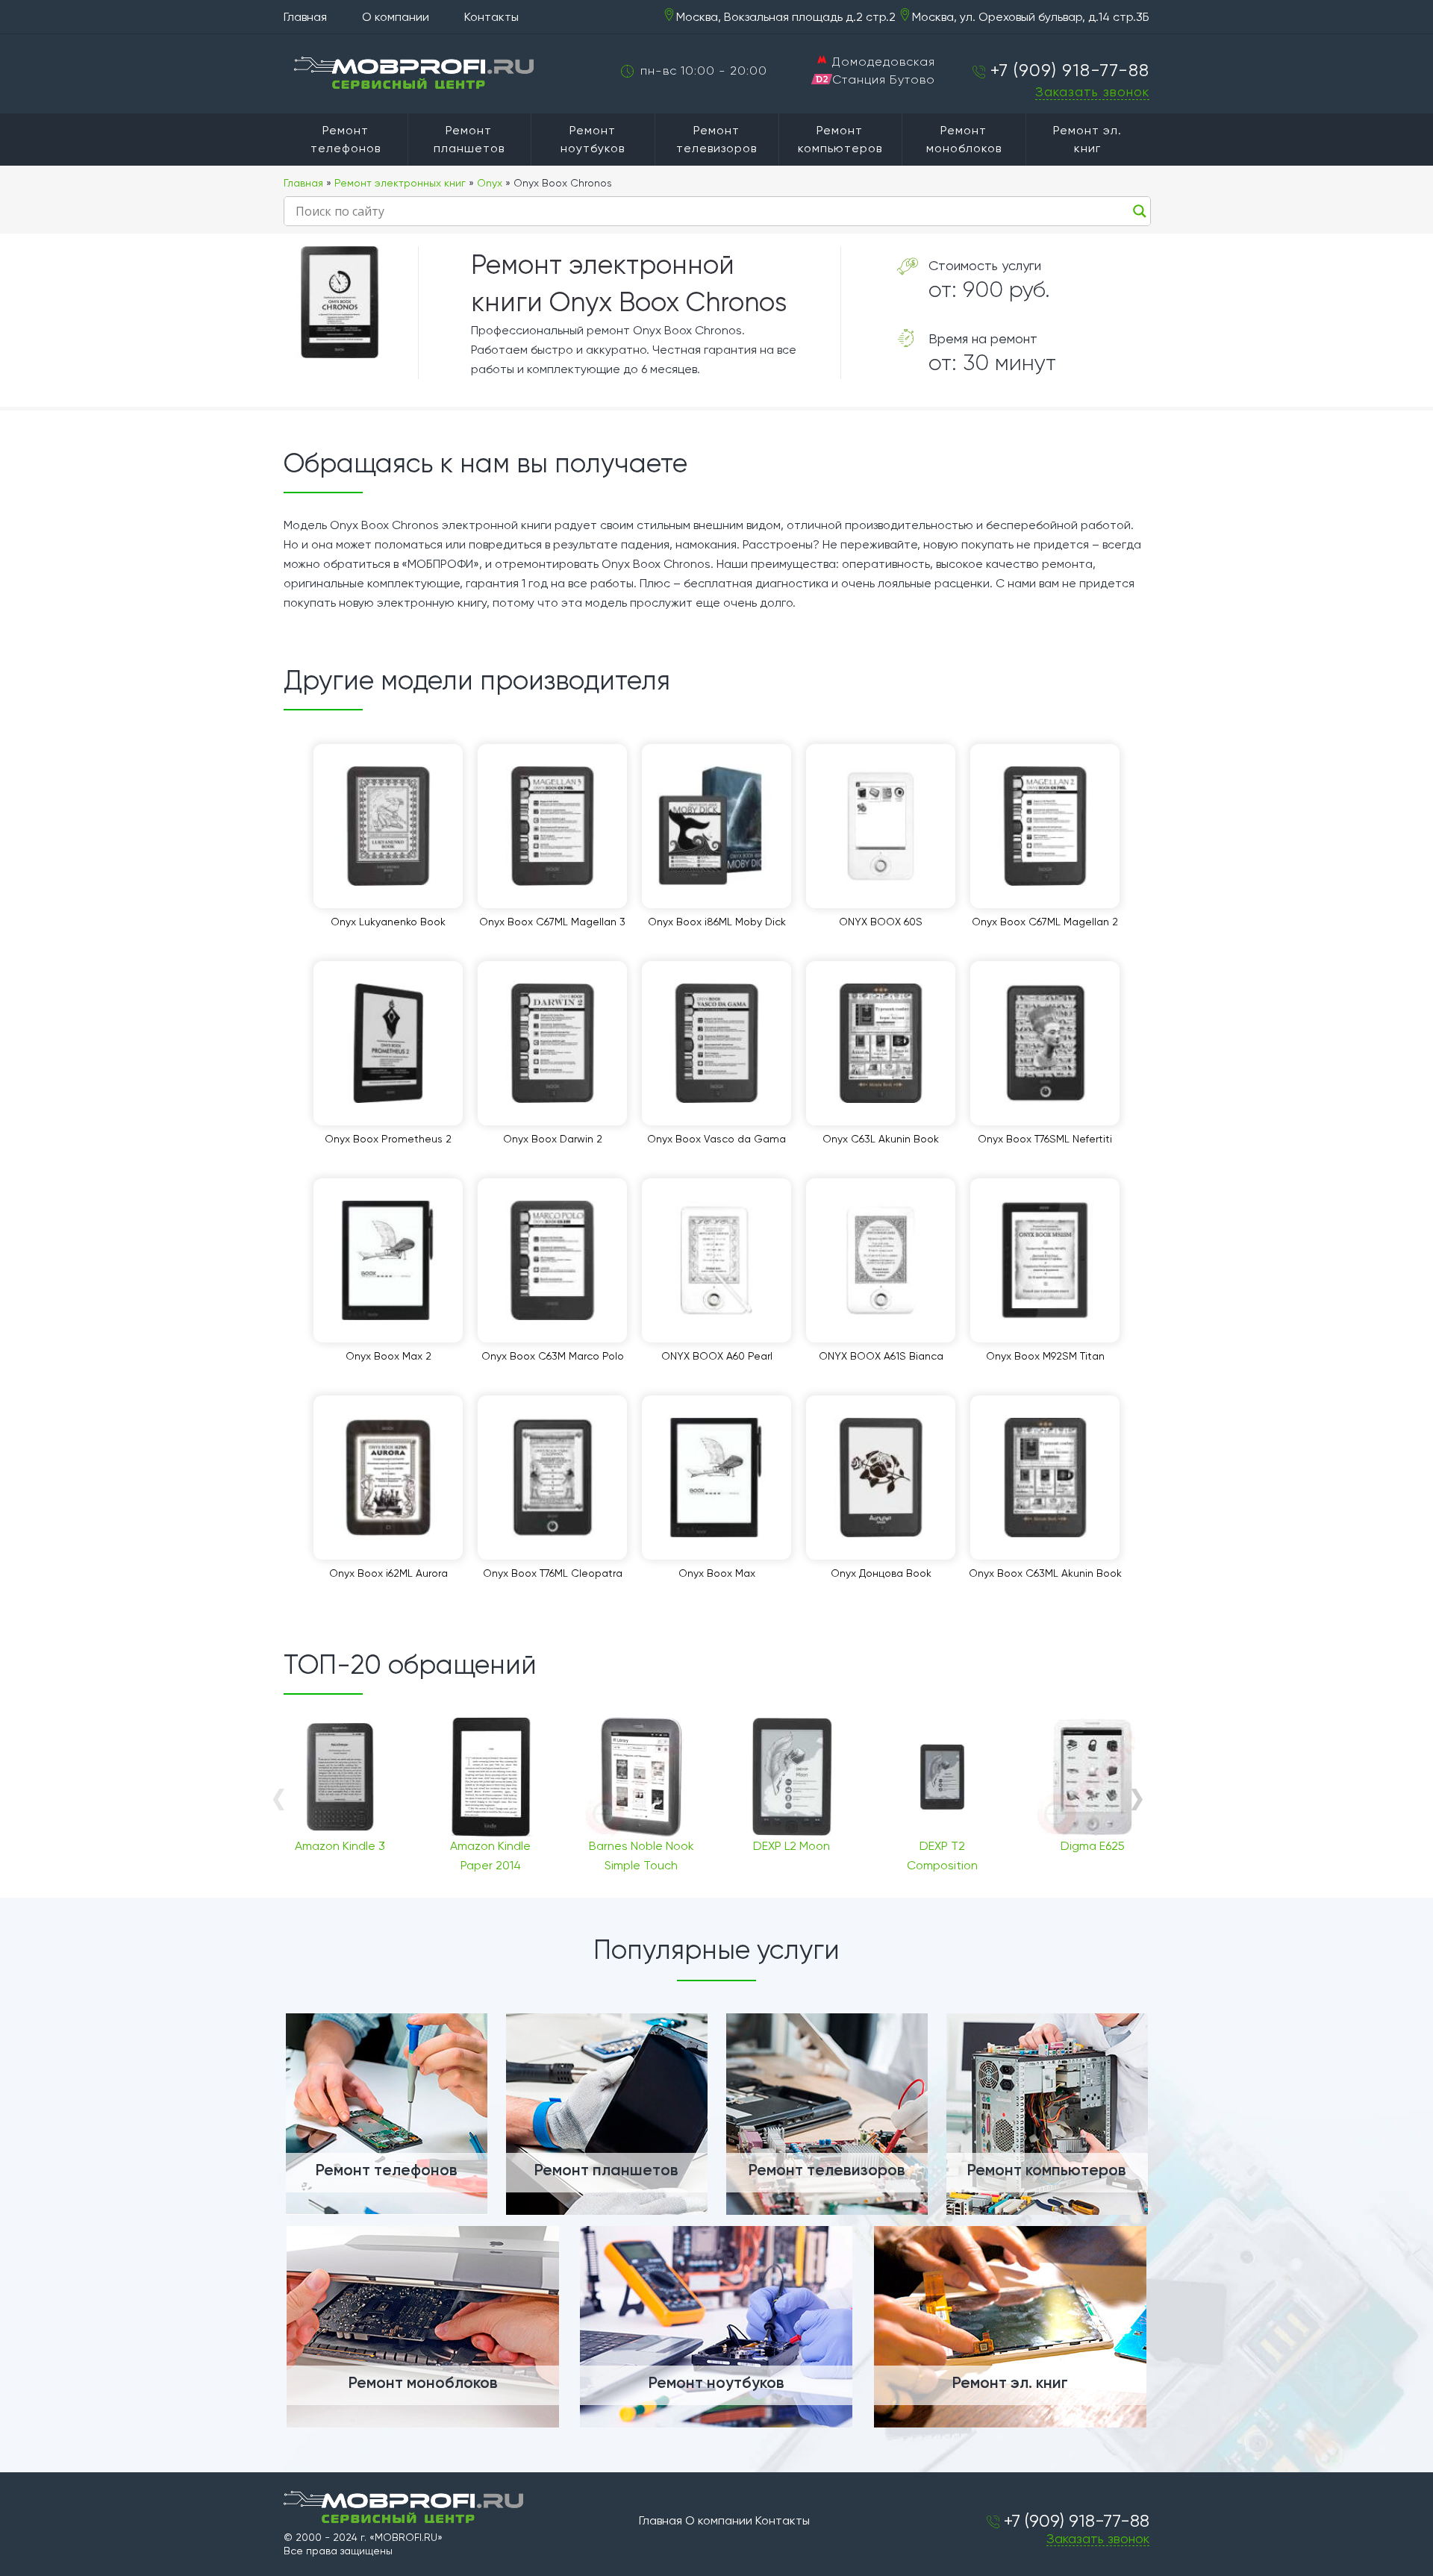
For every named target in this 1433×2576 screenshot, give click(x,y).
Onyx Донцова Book (881, 1573)
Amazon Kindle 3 (340, 1846)
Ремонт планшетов (469, 139)
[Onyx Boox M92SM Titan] (1045, 1260)
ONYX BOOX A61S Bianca (881, 1356)
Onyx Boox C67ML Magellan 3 (552, 922)
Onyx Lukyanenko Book (388, 922)
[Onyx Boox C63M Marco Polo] (552, 1260)
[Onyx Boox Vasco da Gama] (716, 1043)
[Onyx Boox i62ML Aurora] (388, 1478)
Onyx (490, 183)
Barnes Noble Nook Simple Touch (641, 1856)
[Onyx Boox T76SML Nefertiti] (1045, 1043)
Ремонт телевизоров (716, 139)
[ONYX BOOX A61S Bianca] (881, 1260)
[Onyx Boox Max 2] (388, 1260)
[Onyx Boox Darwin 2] (552, 1043)
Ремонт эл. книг (1087, 139)
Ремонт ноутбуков (593, 139)
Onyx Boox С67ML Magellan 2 (1045, 922)
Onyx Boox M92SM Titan (1045, 1356)
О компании (396, 17)
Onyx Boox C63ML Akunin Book (1045, 1573)
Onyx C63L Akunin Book (881, 1139)
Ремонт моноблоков (964, 139)
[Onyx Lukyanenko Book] (388, 826)
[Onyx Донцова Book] (881, 1478)
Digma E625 (1093, 1846)
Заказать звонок (1092, 91)
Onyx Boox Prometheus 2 (388, 1139)
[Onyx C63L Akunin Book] (881, 1043)
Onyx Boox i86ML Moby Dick (717, 922)
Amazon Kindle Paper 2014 (490, 1856)
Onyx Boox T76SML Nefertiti (1045, 1139)
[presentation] (278, 1798)
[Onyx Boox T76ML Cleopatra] (552, 1478)
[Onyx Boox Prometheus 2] (388, 1043)
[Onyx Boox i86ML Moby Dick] (716, 826)
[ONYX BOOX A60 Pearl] (716, 1260)
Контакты (491, 17)
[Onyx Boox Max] (716, 1478)
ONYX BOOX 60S (881, 922)
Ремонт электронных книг (400, 183)
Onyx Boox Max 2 (388, 1356)
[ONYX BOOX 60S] (881, 826)
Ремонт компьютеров (840, 139)
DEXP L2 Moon (792, 1846)
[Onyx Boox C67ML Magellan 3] (552, 826)
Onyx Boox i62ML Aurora (388, 1573)
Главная (305, 17)
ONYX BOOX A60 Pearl (717, 1356)
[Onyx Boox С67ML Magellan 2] (1045, 826)
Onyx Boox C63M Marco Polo (553, 1356)
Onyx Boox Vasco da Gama (716, 1139)
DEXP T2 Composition (942, 1856)
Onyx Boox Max (717, 1573)
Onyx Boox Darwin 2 (553, 1139)
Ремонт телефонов (346, 139)
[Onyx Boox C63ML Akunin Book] (1045, 1478)
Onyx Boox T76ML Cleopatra (553, 1573)
